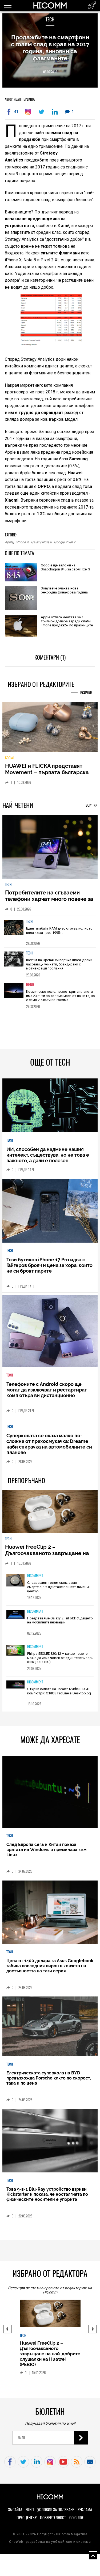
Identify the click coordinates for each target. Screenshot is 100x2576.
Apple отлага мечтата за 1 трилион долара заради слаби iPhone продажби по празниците (67, 621)
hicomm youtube (63, 2466)
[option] (50, 935)
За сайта (15, 2513)
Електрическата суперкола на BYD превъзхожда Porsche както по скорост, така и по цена (49, 2082)
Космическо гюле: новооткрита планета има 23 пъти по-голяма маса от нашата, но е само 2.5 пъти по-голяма (61, 999)
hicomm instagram (50, 2466)
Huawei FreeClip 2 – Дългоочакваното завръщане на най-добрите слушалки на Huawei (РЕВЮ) (50, 1560)
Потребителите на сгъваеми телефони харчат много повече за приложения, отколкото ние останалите (49, 906)
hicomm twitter (23, 2466)
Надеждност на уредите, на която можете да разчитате (42, 773)
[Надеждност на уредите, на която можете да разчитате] (50, 729)
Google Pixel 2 (65, 542)
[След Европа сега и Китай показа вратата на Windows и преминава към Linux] (50, 1796)
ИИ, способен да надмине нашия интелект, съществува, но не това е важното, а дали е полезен (48, 1159)
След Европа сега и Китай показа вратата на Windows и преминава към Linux (46, 1853)
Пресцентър (27, 2521)
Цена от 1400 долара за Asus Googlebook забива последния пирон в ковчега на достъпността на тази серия (50, 1970)
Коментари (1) (50, 657)
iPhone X (22, 542)
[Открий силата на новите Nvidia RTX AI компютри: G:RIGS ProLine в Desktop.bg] (16, 1689)
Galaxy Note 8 (41, 542)
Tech (50, 19)
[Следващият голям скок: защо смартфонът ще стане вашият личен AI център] (16, 1584)
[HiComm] (50, 8)
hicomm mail (90, 2466)
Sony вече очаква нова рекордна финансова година (64, 590)
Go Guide (76, 2521)
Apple (9, 542)
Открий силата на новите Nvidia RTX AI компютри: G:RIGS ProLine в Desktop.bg (59, 1695)
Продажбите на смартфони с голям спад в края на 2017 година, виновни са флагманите (50, 48)
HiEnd (30, 988)
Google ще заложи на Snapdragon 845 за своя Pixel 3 (65, 567)
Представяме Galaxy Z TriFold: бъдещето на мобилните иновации (60, 1624)
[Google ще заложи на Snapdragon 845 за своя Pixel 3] (21, 573)
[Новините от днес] (92, 5)
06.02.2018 (50, 72)
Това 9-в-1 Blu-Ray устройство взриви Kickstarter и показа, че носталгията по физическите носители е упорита (47, 2198)
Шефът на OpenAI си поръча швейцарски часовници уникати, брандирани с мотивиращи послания (59, 968)
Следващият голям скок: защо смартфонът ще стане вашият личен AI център (59, 1590)
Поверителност (53, 2521)
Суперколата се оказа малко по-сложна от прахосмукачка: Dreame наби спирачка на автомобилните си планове (49, 1448)
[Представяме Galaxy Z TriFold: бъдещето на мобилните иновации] (16, 1618)
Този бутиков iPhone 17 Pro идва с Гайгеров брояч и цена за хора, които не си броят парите (49, 1269)
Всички (86, 693)
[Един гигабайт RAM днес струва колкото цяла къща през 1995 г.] (14, 935)
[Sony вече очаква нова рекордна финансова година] (21, 599)
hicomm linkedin (37, 2466)
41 (16, 112)
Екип (30, 2513)
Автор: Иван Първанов (20, 99)
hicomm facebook (10, 2466)
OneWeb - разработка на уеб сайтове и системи (50, 2545)
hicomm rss (77, 2466)
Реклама (85, 2513)
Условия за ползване (56, 2513)
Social (10, 761)
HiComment (35, 1579)
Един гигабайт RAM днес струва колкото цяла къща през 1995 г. (59, 934)
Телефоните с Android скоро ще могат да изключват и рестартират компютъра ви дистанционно (47, 1394)
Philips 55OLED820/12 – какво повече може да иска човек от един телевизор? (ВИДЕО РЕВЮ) (60, 1661)
